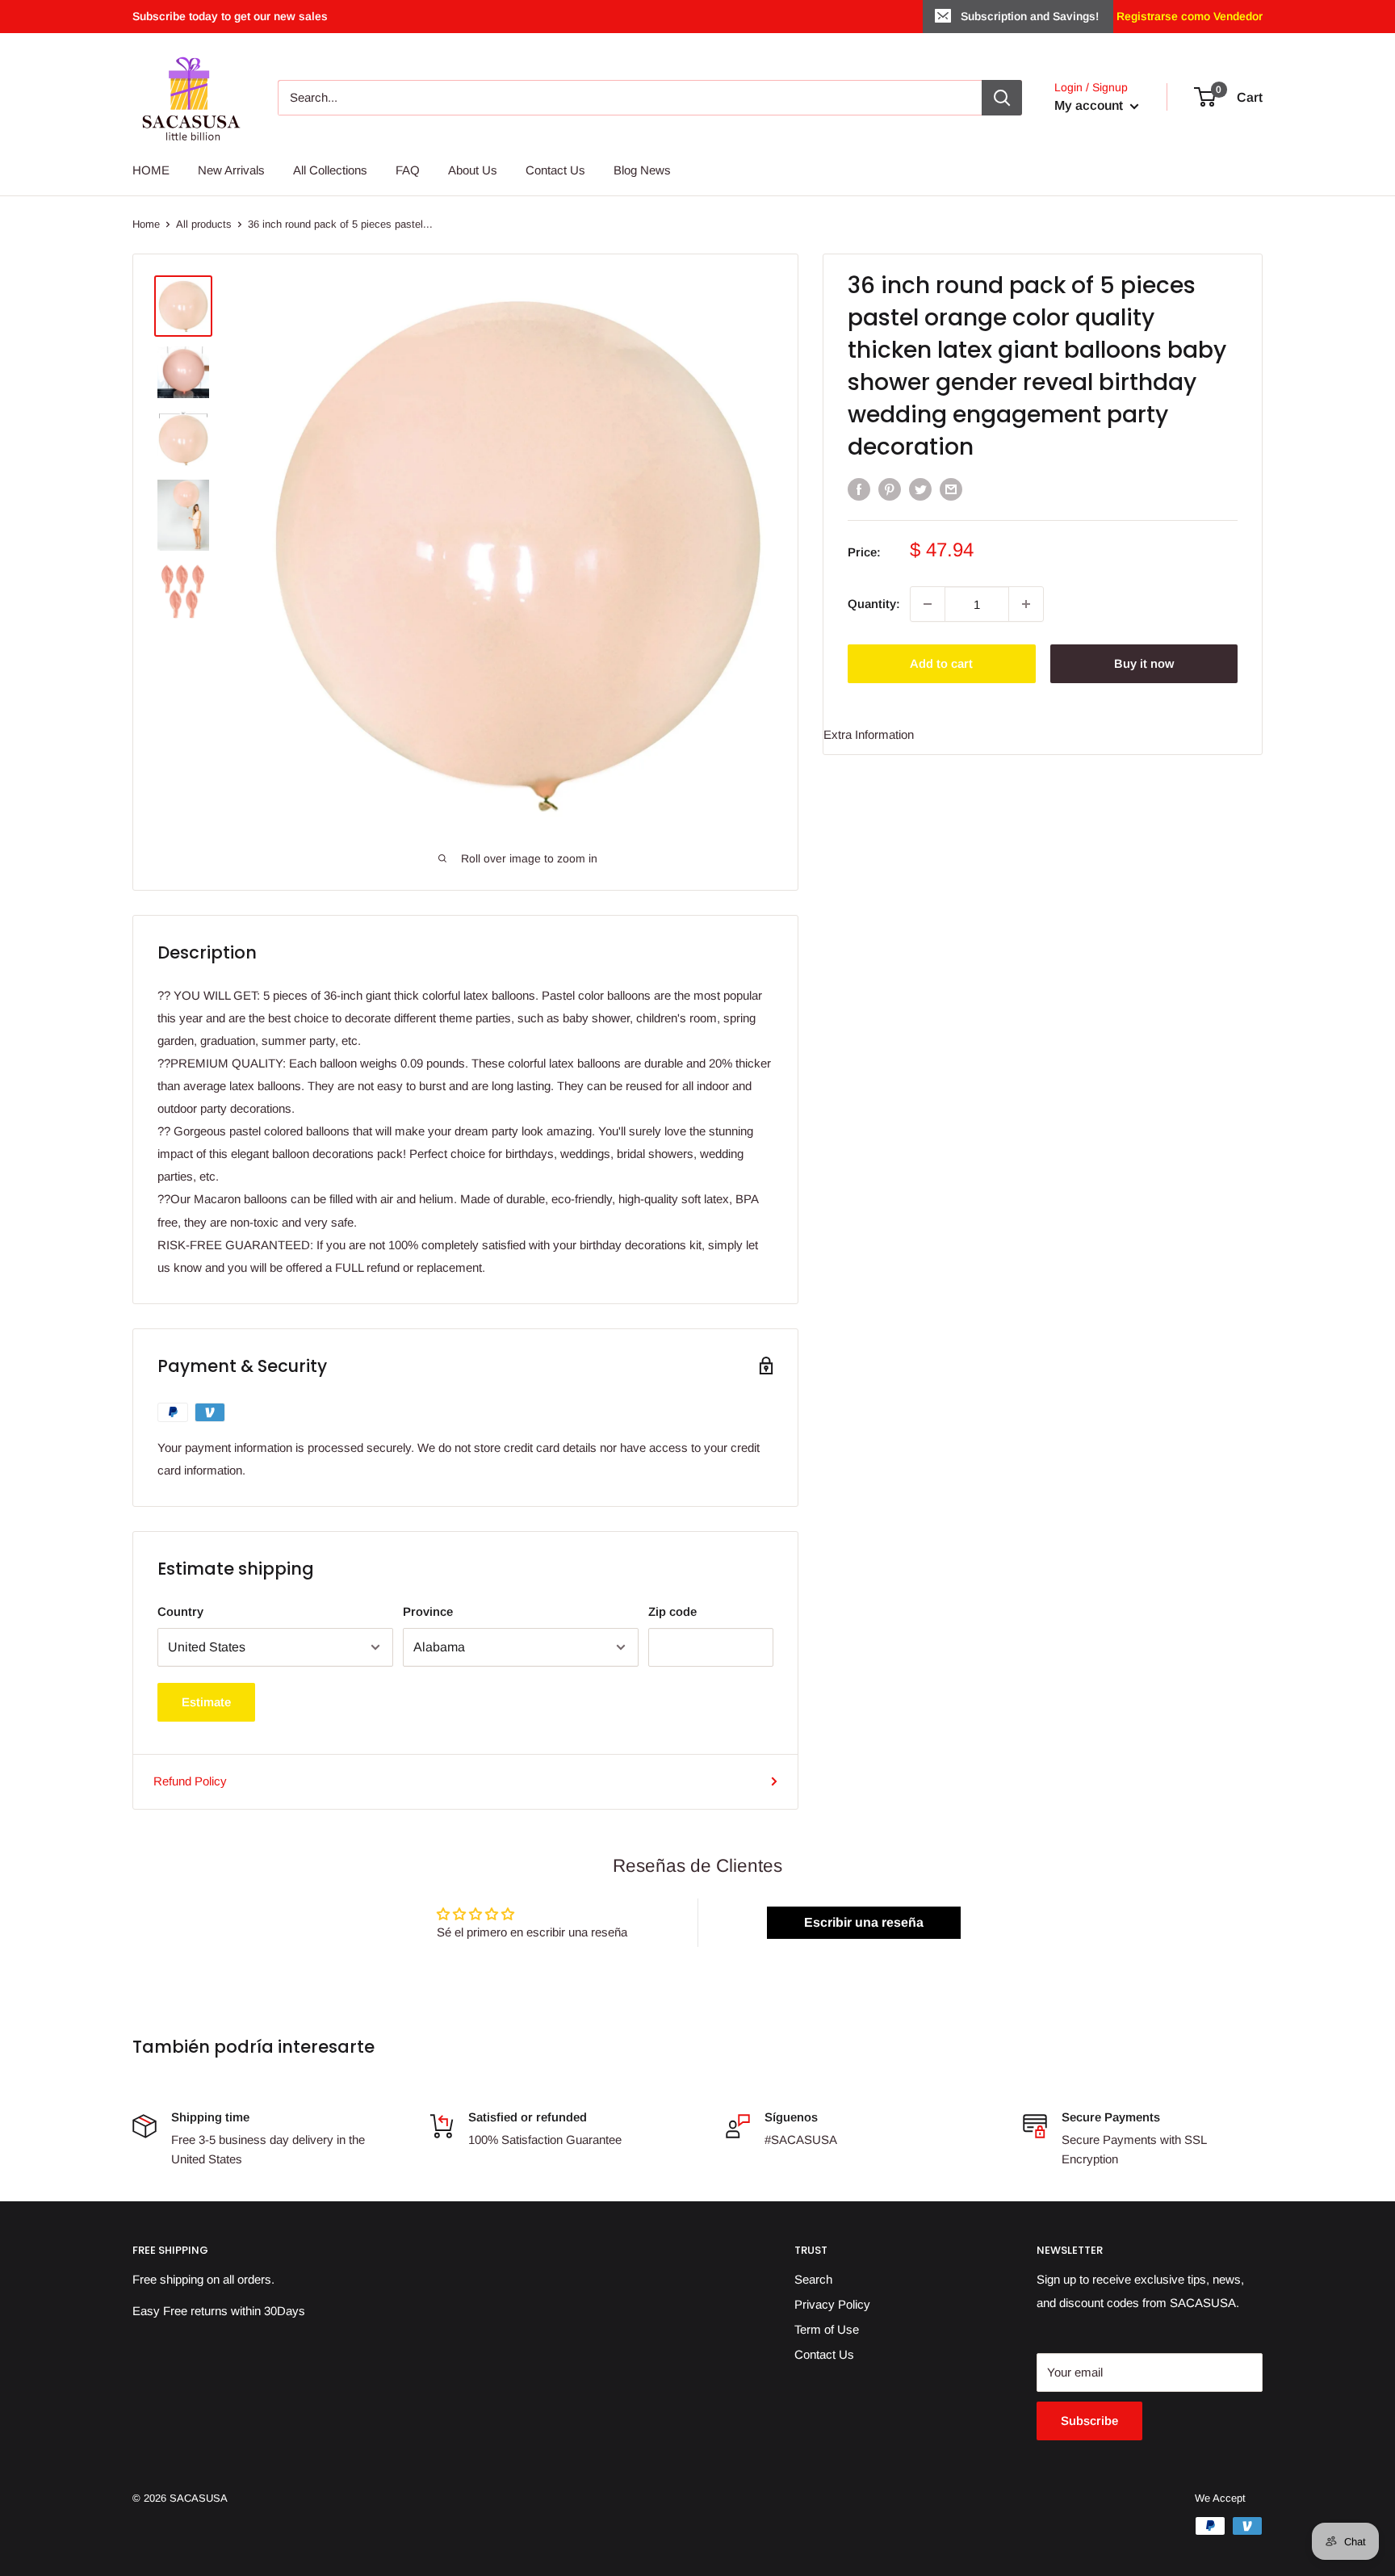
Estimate (206, 1702)
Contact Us (555, 170)
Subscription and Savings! (1030, 16)
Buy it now (1144, 663)
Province (428, 1611)
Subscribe (1089, 2421)
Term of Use (827, 2329)
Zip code (672, 1611)
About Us (473, 170)
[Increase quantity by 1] (1026, 604)
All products (204, 224)
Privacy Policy (832, 2304)
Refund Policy (190, 1781)
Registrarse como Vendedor (1188, 16)
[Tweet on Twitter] (920, 489)
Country (180, 1611)
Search (813, 2279)
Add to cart (941, 663)
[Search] (1002, 98)
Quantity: (874, 604)
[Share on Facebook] (859, 489)
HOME (151, 170)
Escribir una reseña (864, 1922)
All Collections (330, 170)
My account (1090, 105)
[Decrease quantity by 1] (928, 604)
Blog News (642, 170)
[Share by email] (951, 489)
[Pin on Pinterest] (890, 489)
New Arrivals (231, 170)
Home (146, 224)
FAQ (408, 170)
